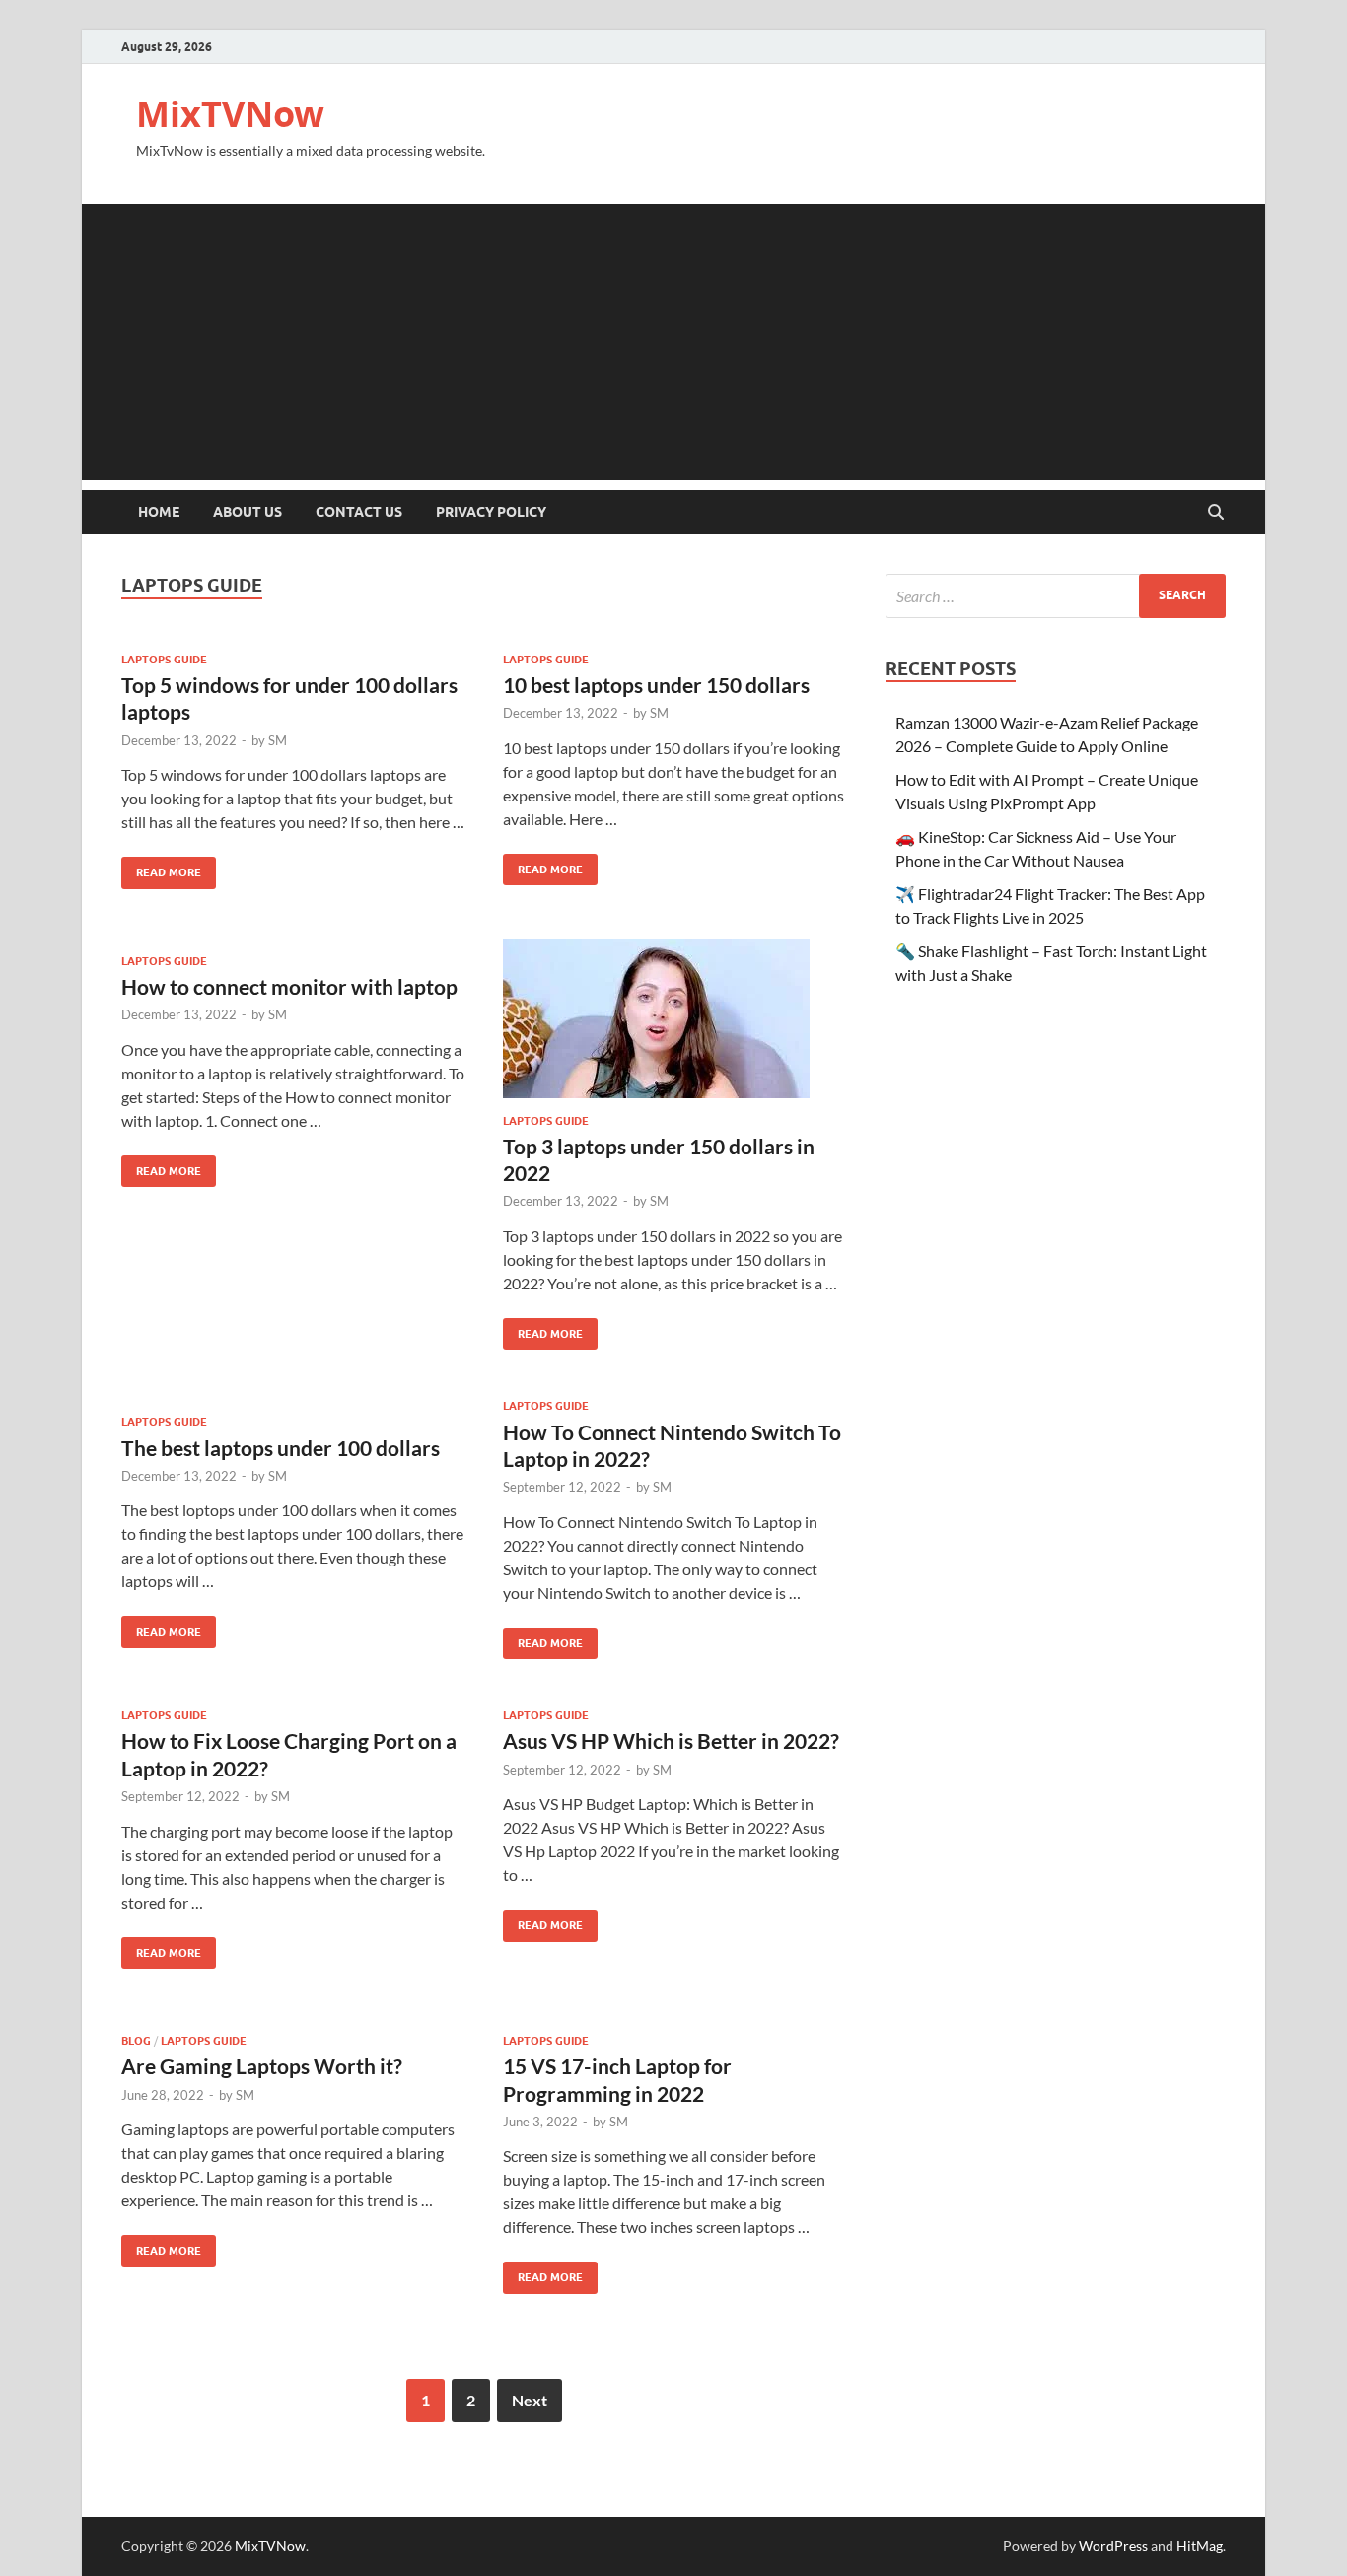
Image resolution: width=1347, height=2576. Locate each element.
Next (530, 2400)
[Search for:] (1056, 596)
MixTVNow (230, 114)
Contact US (359, 512)
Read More (161, 868)
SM (278, 740)
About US (248, 512)
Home (159, 512)
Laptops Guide (164, 660)
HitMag (1200, 2546)
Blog (136, 2041)
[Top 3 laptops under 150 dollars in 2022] (674, 1018)
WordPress (1113, 2546)
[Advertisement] (673, 342)
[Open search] (1216, 513)
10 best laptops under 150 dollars (656, 685)
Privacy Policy (491, 512)
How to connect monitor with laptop (289, 986)
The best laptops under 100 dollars (281, 1448)
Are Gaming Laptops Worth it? (262, 2066)
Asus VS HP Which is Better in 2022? (671, 1741)
